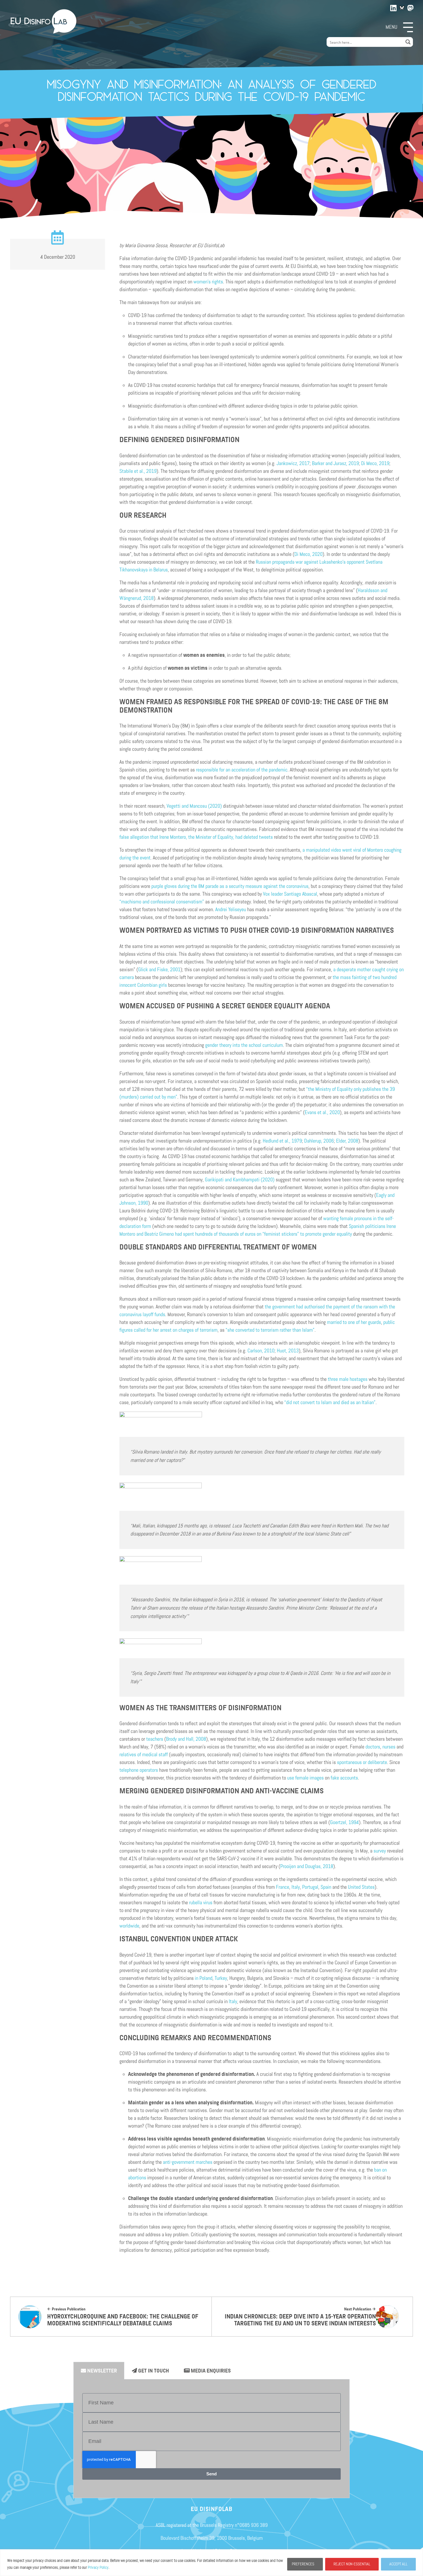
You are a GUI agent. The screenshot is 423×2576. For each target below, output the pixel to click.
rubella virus (200, 1903)
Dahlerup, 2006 (318, 1141)
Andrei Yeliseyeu (231, 909)
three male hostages (347, 1379)
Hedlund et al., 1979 (282, 1141)
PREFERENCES (303, 2564)
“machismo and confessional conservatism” (162, 902)
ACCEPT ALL (398, 2564)
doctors (372, 1747)
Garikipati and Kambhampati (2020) (240, 1180)
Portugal (310, 1887)
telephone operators (139, 1770)
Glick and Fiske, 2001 (159, 970)
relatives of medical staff (144, 1755)
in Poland (204, 1978)
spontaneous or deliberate (361, 1762)
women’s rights (208, 282)
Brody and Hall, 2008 (186, 1739)
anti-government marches (188, 2162)
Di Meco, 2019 (375, 463)
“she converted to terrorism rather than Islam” (269, 1330)
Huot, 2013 (287, 1351)
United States (361, 1887)
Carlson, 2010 (260, 1351)
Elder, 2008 (347, 1141)
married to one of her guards (353, 1322)
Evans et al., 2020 (322, 1112)
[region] (211, 2563)
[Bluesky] (402, 8)
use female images (306, 1778)
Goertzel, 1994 (344, 1822)
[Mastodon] (411, 7)
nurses (388, 1747)
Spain (325, 1887)
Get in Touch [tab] (153, 2371)
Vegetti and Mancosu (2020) (194, 806)
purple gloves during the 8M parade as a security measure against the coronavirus (229, 886)
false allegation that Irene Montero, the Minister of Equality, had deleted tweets (196, 837)
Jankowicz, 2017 (293, 463)
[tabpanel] (211, 2439)
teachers (154, 1739)
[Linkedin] (394, 7)
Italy (295, 1887)
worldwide (129, 1926)
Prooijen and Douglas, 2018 (307, 1866)
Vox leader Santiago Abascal (289, 894)
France (283, 1887)
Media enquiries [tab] (210, 2371)
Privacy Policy (98, 2568)
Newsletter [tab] (101, 2371)
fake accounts (344, 1778)
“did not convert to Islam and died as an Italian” (329, 1402)
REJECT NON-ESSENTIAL (352, 2564)
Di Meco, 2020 (308, 554)
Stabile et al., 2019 (138, 471)
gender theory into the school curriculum (243, 1045)
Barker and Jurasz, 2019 (335, 463)
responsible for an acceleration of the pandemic (242, 770)
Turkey (221, 1978)
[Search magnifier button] (408, 42)
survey (379, 1851)
